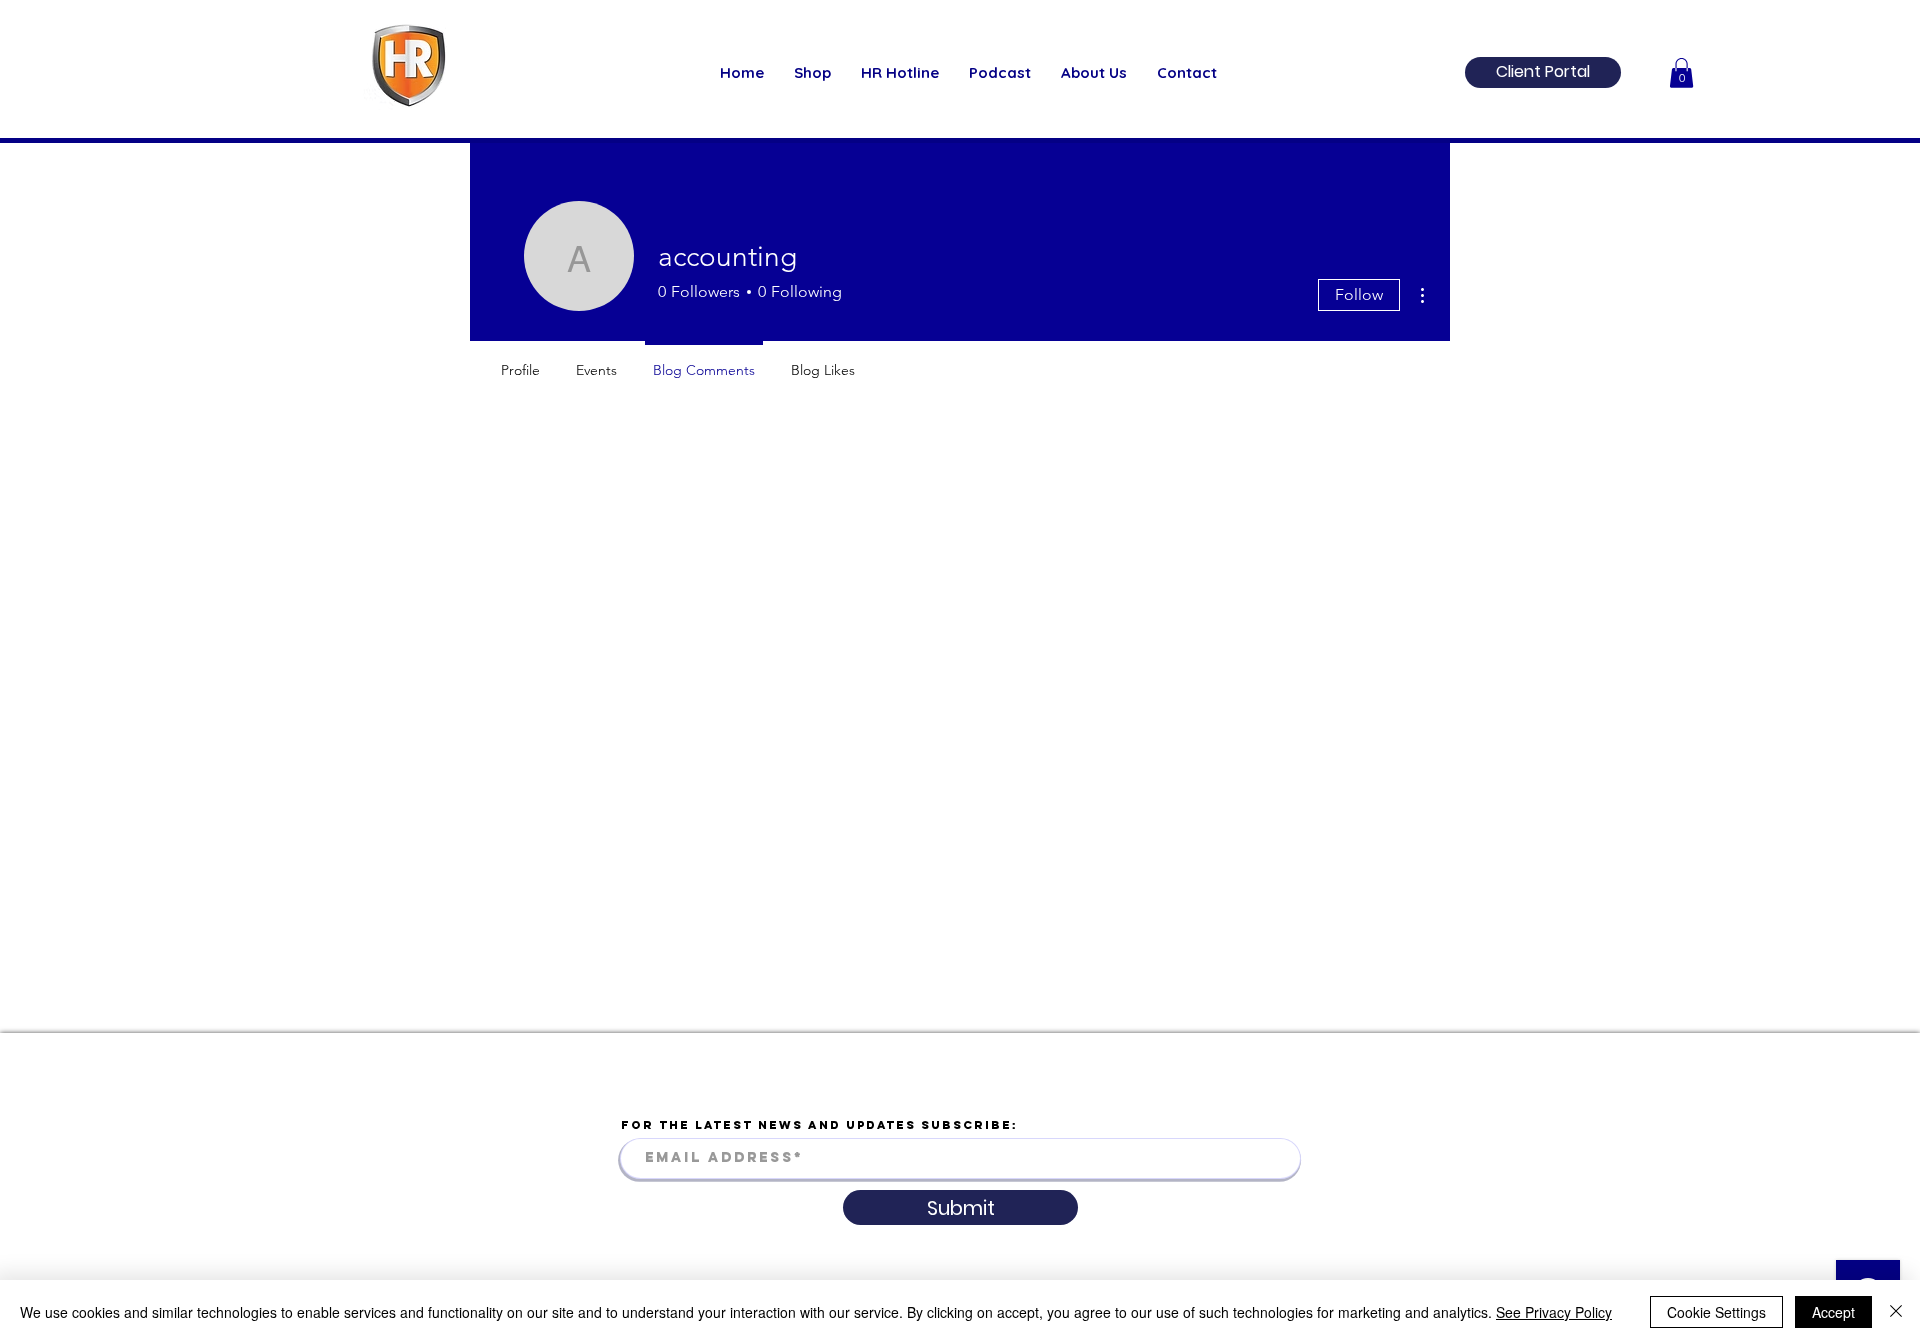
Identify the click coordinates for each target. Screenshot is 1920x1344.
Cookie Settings (1716, 1312)
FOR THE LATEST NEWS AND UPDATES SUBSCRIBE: (819, 1125)
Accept (1833, 1312)
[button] (1681, 73)
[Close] (1896, 1312)
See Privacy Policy (1554, 1312)
